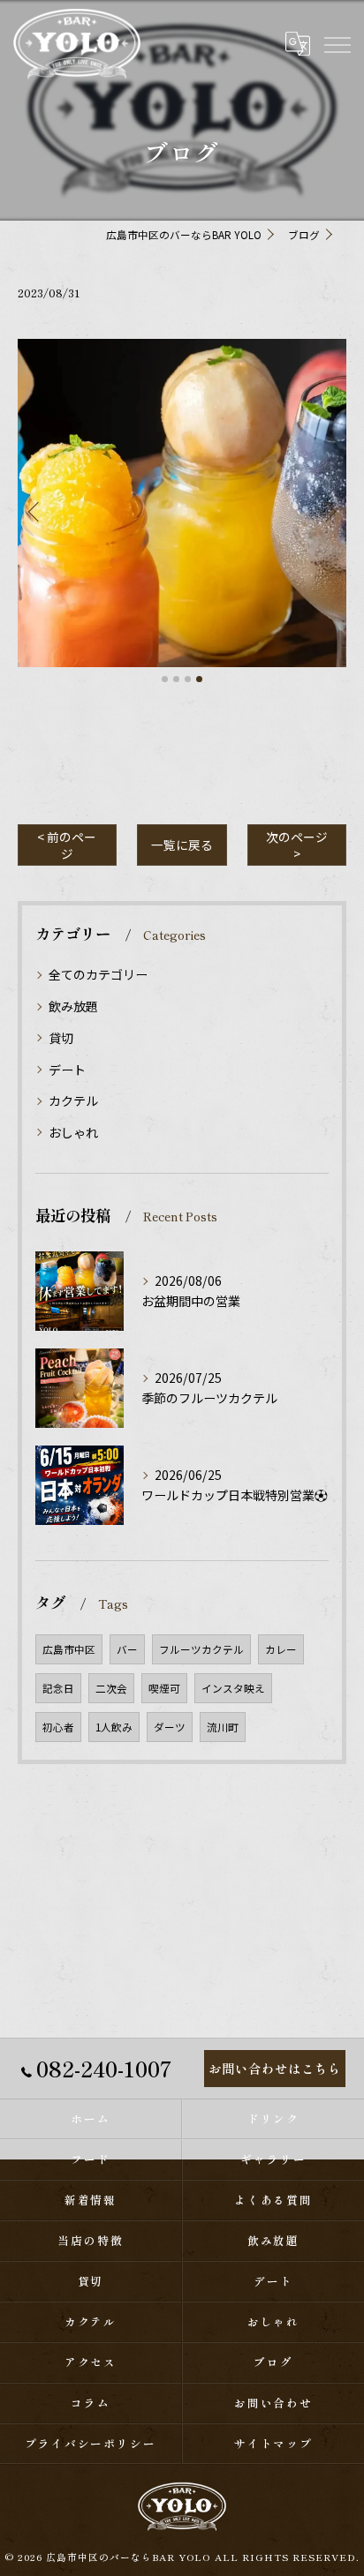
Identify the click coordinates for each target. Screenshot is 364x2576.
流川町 (223, 1727)
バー (127, 1649)
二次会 (111, 1688)
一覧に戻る (182, 845)
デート (67, 1070)
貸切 (61, 1038)
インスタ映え (233, 1688)
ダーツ (170, 1727)
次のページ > (297, 845)
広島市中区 (69, 1649)
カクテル (73, 1100)
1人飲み (114, 1727)
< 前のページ (67, 845)
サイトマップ (274, 2443)
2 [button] (176, 679)
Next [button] (329, 511)
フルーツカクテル (201, 1649)
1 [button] (165, 679)
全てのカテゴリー (98, 974)
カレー (281, 1649)
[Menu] (337, 43)
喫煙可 (164, 1688)
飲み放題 (73, 1006)
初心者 (58, 1727)
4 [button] (199, 679)
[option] (182, 503)
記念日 (58, 1688)
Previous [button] (35, 511)
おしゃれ (73, 1132)
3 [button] (188, 679)
